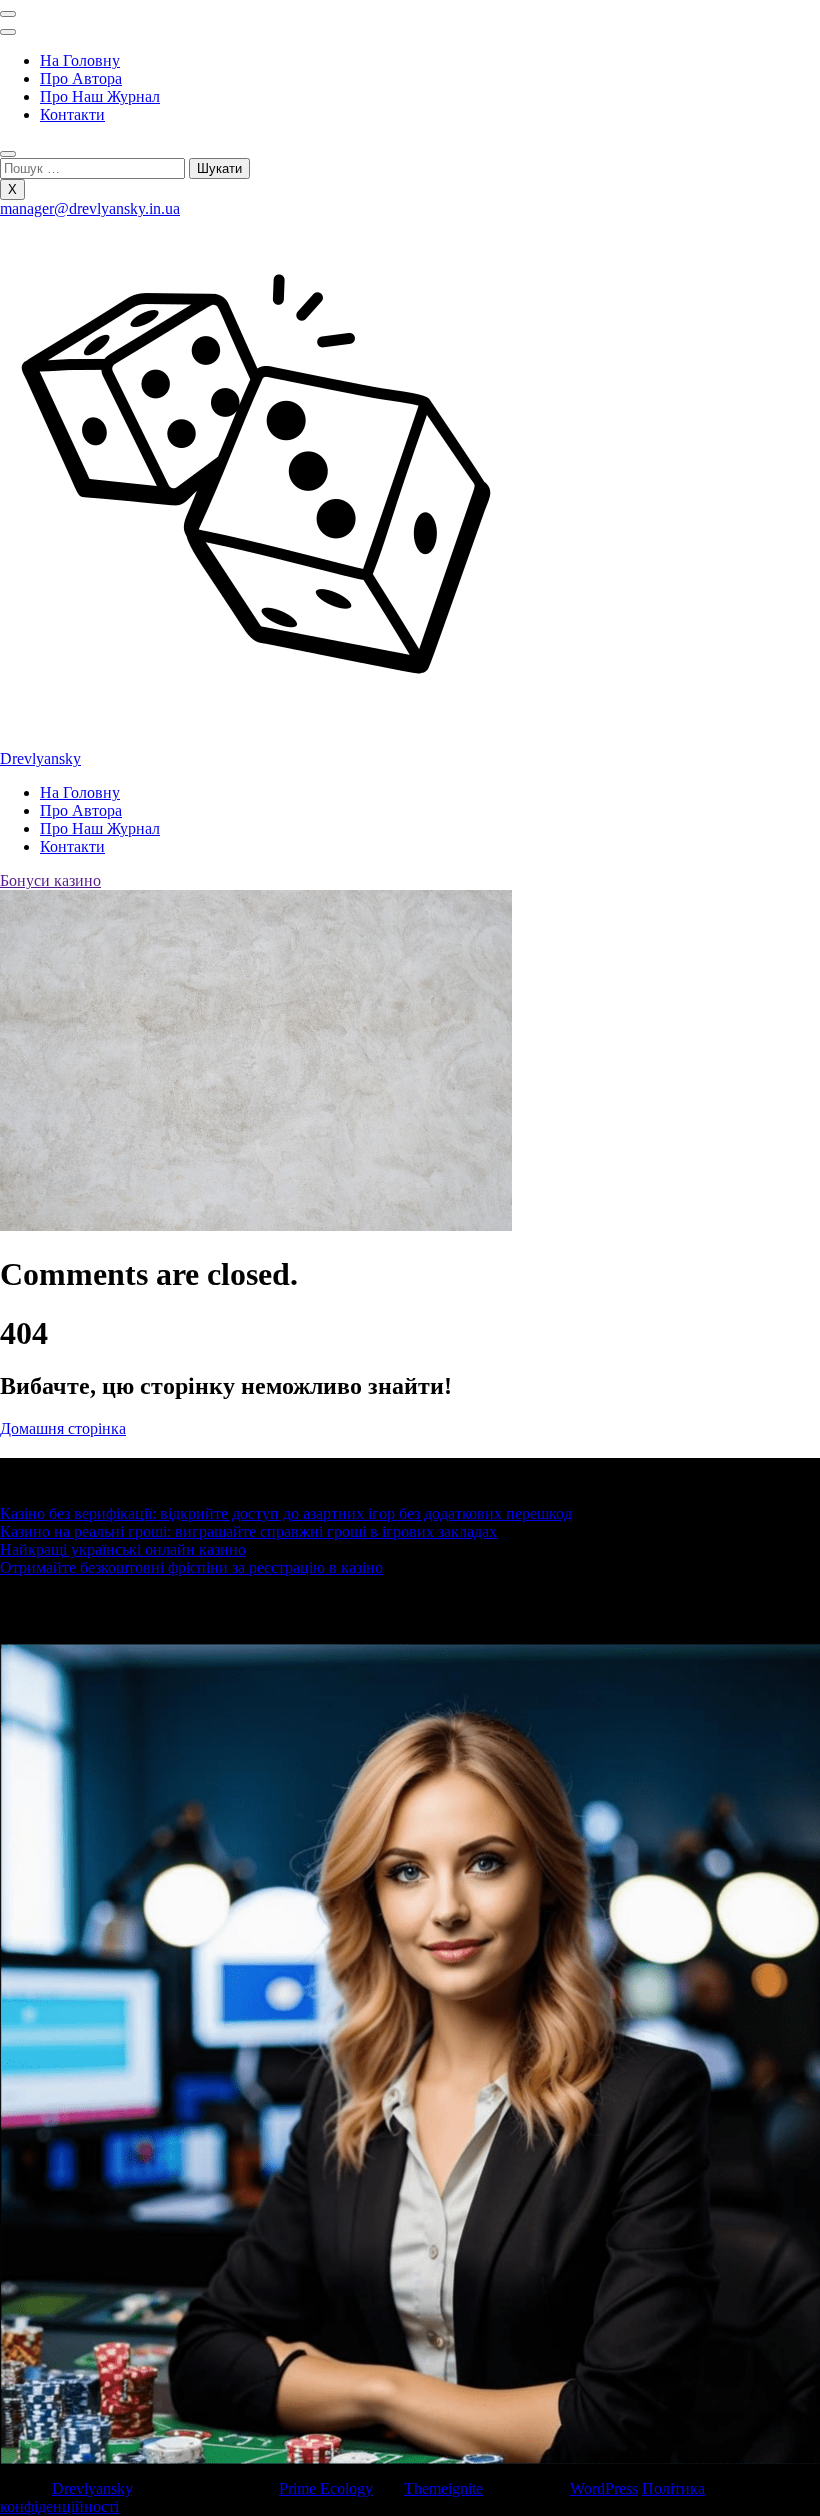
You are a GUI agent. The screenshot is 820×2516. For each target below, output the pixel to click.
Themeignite (443, 2488)
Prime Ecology (326, 2488)
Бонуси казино (50, 880)
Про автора (81, 78)
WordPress (604, 2488)
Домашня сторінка (63, 1428)
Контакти (72, 114)
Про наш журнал (100, 96)
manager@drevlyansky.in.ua (90, 208)
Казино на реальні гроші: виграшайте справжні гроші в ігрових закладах (248, 1531)
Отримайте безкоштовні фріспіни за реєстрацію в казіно (191, 1567)
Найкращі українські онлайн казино (123, 1549)
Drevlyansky (40, 758)
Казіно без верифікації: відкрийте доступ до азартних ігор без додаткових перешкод (286, 1513)
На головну (80, 60)
